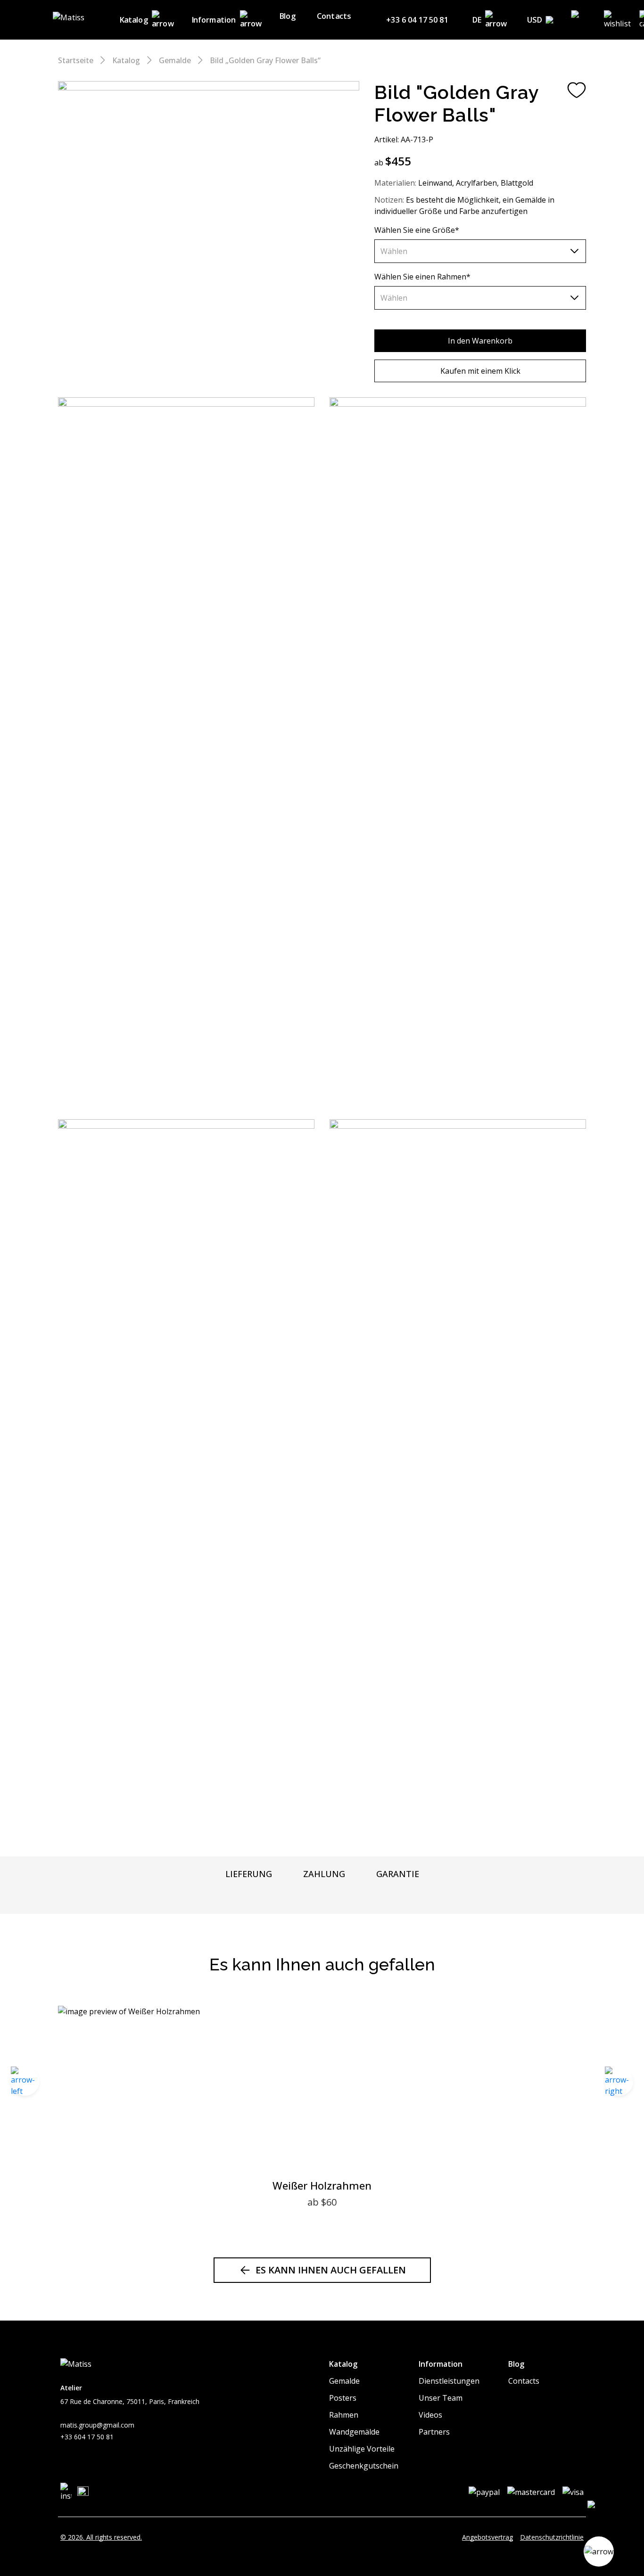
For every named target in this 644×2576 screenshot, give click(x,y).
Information (214, 20)
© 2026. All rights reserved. (101, 2537)
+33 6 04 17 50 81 (417, 20)
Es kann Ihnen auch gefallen (331, 2270)
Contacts (334, 16)
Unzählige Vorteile (362, 2449)
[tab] (249, 1874)
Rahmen (344, 2415)
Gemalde (175, 60)
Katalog (134, 20)
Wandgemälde (354, 2432)
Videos (430, 2415)
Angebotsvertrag (487, 2537)
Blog (287, 16)
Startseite (76, 60)
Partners (434, 2432)
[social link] (66, 2492)
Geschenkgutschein (364, 2466)
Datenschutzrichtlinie (552, 2537)
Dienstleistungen (449, 2381)
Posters (343, 2398)
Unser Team (441, 2398)
